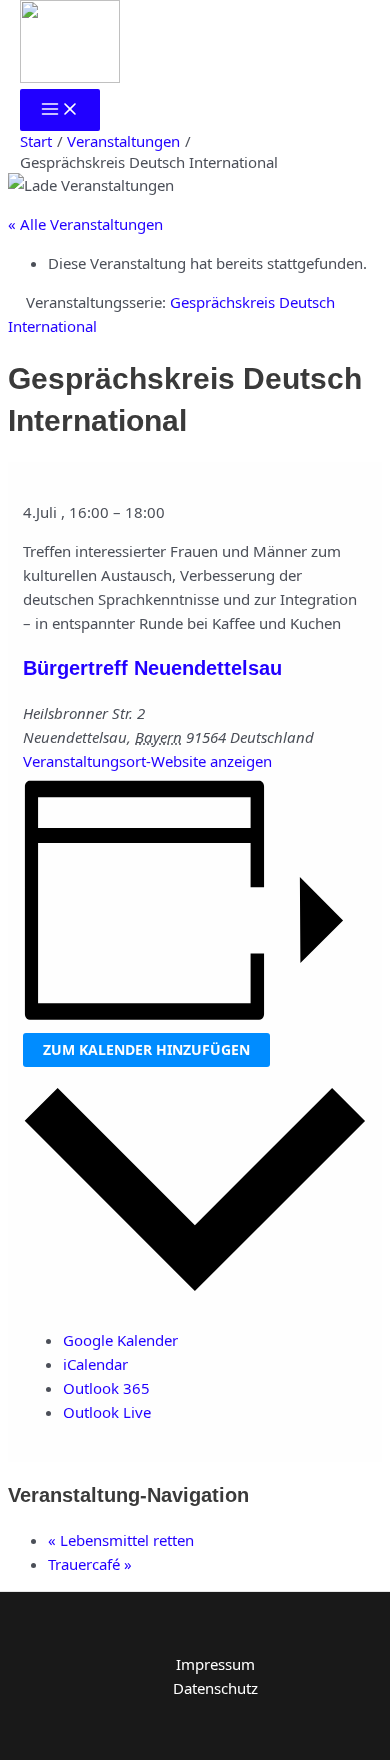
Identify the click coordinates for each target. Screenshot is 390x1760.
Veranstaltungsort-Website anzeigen (147, 761)
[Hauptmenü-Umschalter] (60, 110)
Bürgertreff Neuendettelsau (152, 668)
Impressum (215, 1664)
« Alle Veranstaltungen (85, 224)
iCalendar (95, 1364)
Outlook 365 (106, 1388)
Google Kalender (120, 1340)
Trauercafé (90, 1564)
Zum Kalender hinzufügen (146, 1049)
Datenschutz (215, 1688)
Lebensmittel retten (121, 1540)
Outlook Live (107, 1412)
